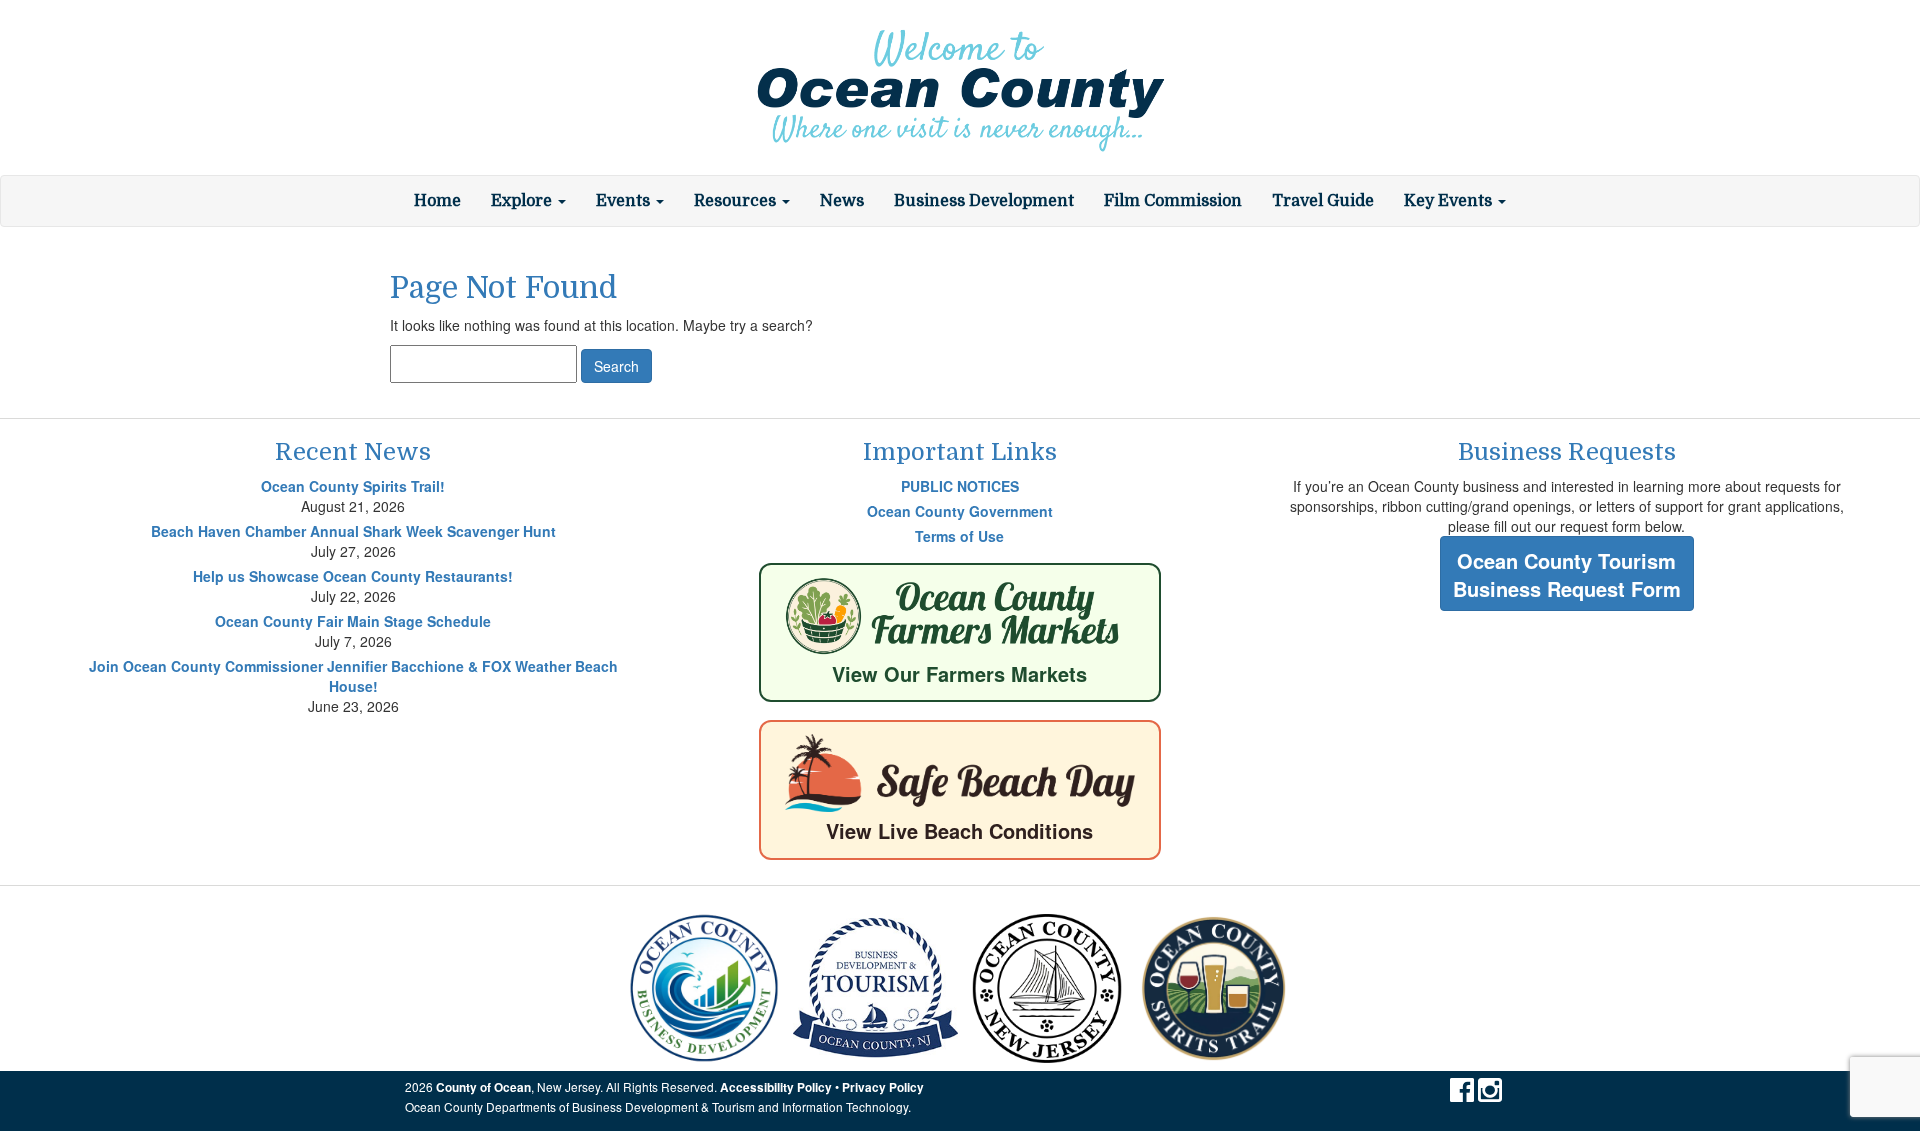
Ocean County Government (960, 511)
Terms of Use (959, 536)
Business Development (984, 201)
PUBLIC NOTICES (960, 486)
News (842, 201)
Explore (523, 201)
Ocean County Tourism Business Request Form (1567, 575)
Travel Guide (1323, 201)
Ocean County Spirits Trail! (353, 486)
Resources (737, 201)
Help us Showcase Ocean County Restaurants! (353, 576)
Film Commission (1173, 201)
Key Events (1450, 201)
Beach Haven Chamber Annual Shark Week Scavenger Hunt (353, 531)
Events (625, 201)
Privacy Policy (883, 1087)
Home (437, 201)
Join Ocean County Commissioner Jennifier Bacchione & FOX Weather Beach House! (353, 676)
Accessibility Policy (776, 1087)
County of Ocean (483, 1087)
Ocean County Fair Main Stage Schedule (353, 621)
